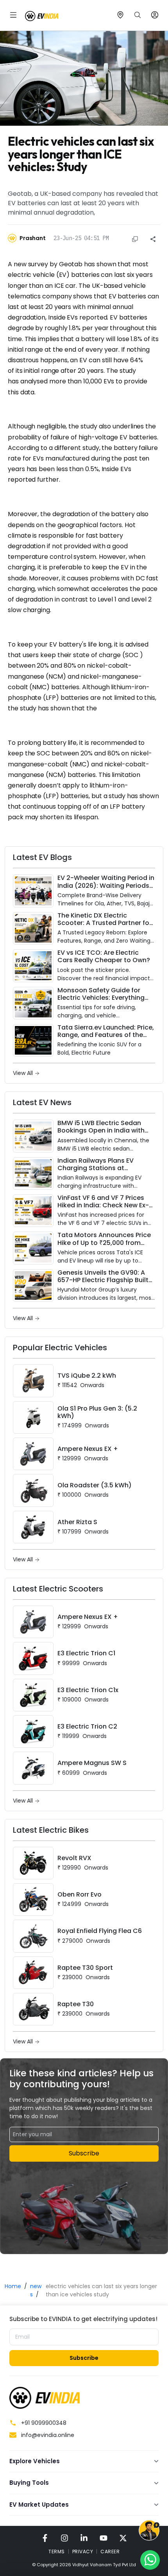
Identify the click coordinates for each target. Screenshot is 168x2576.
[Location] (120, 15)
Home (13, 2286)
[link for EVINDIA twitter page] (123, 2538)
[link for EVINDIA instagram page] (64, 2538)
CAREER (110, 2552)
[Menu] (13, 15)
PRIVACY (83, 2552)
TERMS (57, 2552)
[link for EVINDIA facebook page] (45, 2538)
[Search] (138, 15)
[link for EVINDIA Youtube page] (104, 2538)
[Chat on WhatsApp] (150, 2560)
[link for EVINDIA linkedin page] (84, 2538)
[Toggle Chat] (149, 2532)
